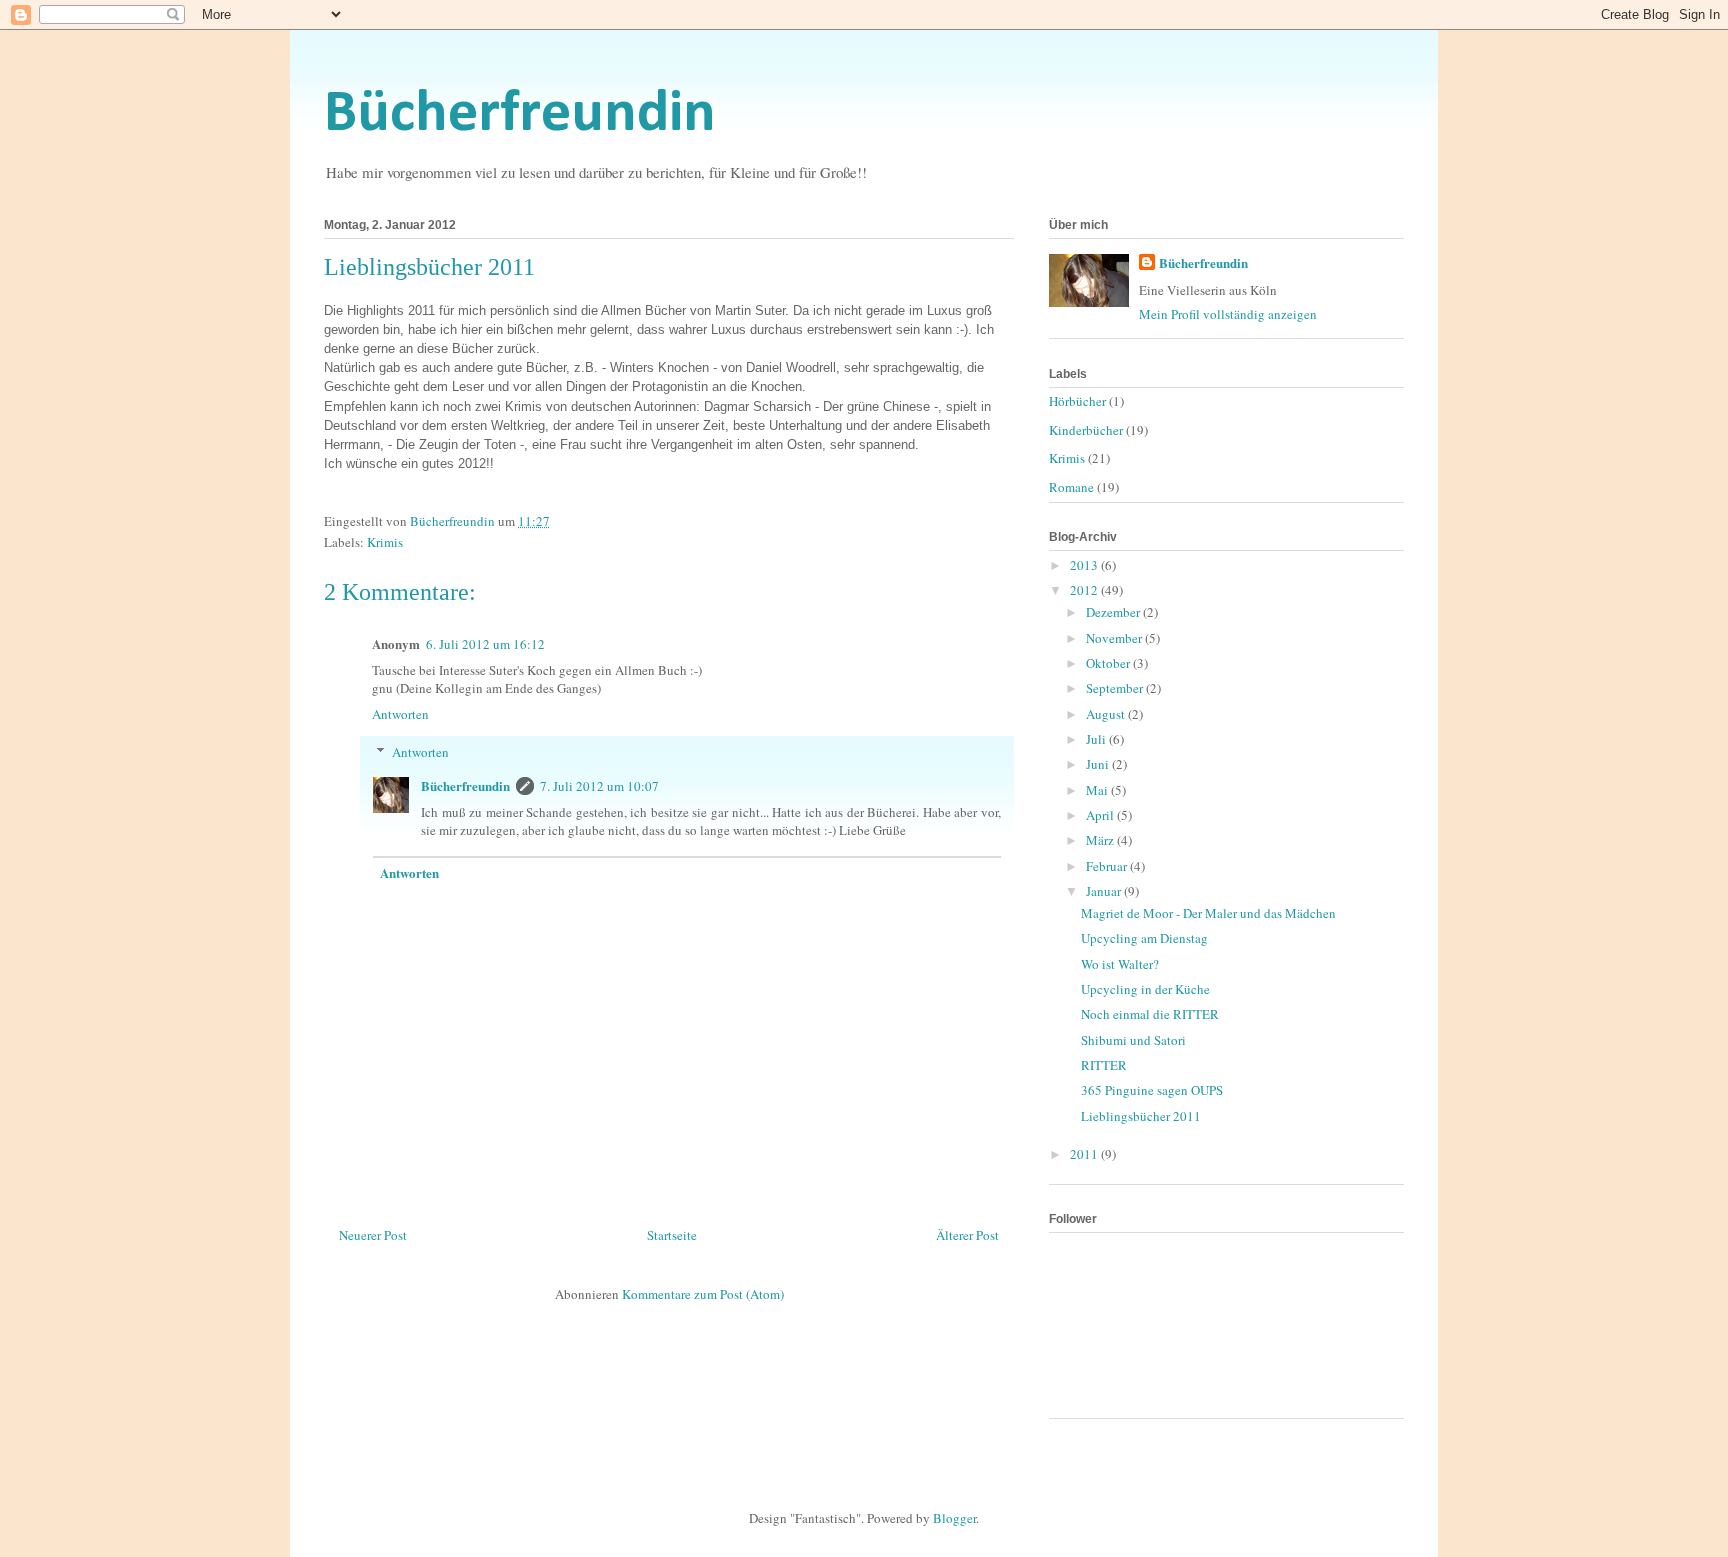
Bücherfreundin (520, 115)
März (1101, 840)
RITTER (1104, 1065)
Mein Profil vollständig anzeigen (1228, 314)
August (1107, 714)
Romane (1071, 487)
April (1101, 815)
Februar (1108, 866)
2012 (1085, 590)
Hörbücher (1077, 401)
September (1116, 688)
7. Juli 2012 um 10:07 (599, 786)
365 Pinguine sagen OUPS (1152, 1090)
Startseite (672, 1235)
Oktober (1109, 663)
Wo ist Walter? (1120, 964)
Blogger (954, 1518)
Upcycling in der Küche (1145, 989)
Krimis (385, 542)
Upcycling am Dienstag (1144, 938)
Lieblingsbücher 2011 (1141, 1116)
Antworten (400, 714)
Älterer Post (967, 1235)
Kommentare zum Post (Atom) (703, 1294)
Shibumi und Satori (1133, 1040)
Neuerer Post (373, 1235)
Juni (1099, 764)
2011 (1085, 1154)
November (1115, 638)
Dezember (1114, 612)
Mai (1098, 790)
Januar (1105, 891)
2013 (1085, 565)
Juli (1097, 739)
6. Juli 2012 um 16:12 (485, 644)
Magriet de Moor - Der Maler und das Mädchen (1208, 913)
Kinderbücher (1086, 430)
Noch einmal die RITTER (1150, 1014)
